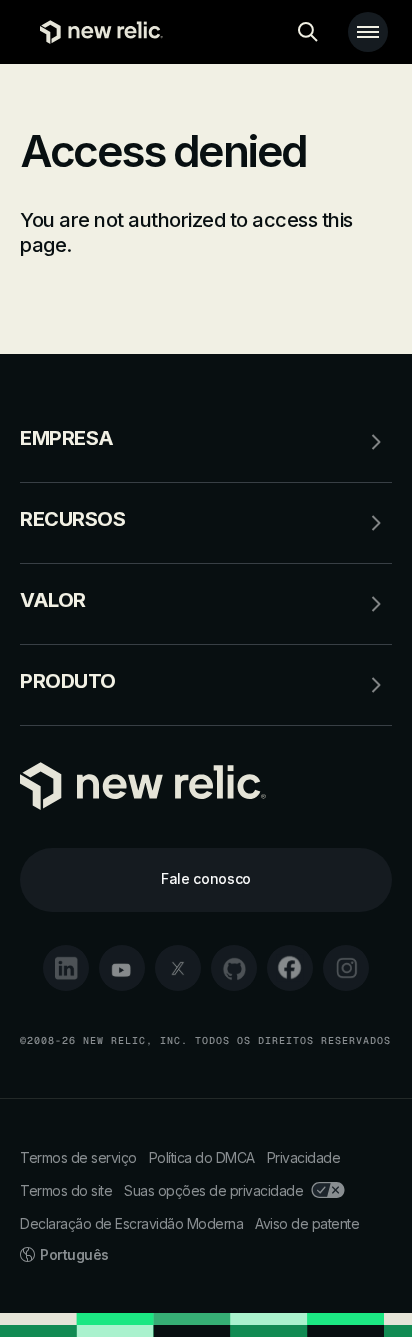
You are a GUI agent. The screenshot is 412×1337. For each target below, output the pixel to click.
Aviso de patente (307, 1223)
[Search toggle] (308, 32)
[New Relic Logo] (96, 32)
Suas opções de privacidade (213, 1190)
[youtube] (122, 968)
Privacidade (304, 1157)
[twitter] (178, 968)
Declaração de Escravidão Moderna (131, 1223)
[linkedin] (66, 968)
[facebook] (290, 968)
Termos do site (66, 1190)
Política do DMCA (202, 1157)
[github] (234, 968)
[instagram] (346, 968)
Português (74, 1254)
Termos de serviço (78, 1157)
